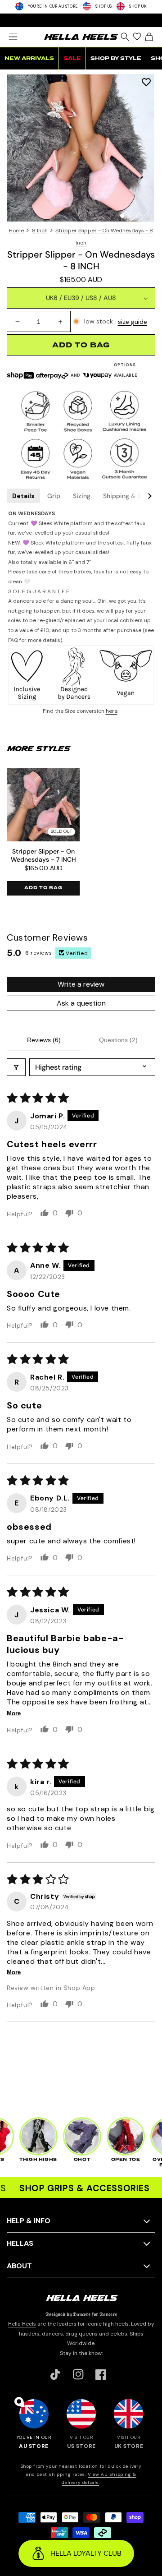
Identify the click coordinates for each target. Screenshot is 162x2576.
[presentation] (81, 148)
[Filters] (16, 1067)
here (112, 711)
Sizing (82, 496)
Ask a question (81, 1003)
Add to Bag (43, 888)
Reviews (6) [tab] (44, 1040)
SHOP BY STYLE (116, 58)
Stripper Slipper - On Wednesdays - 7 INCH (43, 855)
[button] (13, 37)
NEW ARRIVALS (29, 58)
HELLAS (20, 2243)
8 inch (40, 231)
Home (16, 231)
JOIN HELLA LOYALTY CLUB (81, 20)
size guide (133, 322)
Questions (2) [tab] (118, 1040)
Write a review (81, 984)
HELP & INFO (29, 2221)
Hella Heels (22, 2324)
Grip (54, 496)
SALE (72, 58)
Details (23, 496)
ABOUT (19, 2266)
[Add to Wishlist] (146, 82)
